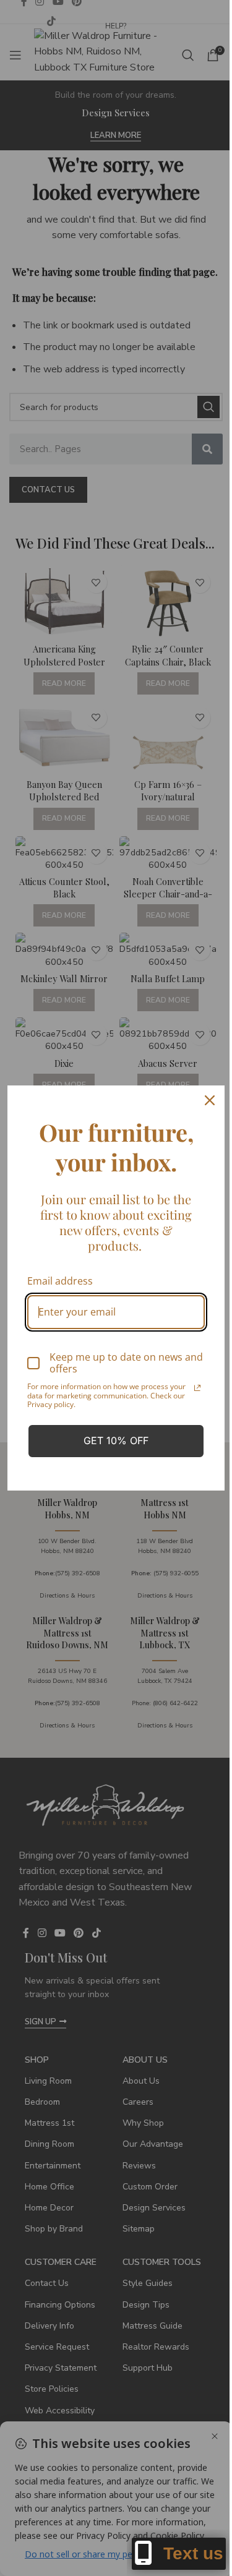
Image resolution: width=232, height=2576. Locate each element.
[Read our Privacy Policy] (197, 1388)
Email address (60, 1281)
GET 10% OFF (116, 1440)
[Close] (210, 1100)
